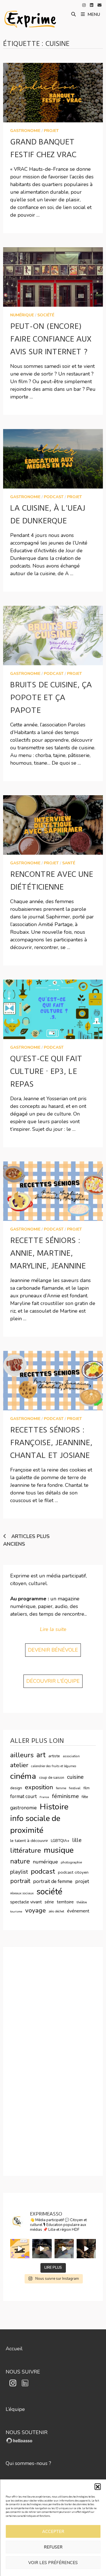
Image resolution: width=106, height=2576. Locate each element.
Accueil (14, 2349)
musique (59, 1850)
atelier (19, 1765)
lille (77, 1840)
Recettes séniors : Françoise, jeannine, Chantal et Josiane (51, 1443)
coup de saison (52, 1778)
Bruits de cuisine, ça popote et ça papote (51, 698)
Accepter (53, 2532)
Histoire (54, 1807)
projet (51, 131)
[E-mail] (99, 5)
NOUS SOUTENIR (27, 2432)
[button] (98, 2487)
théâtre (82, 1902)
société (46, 315)
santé (69, 863)
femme (61, 1788)
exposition (39, 1787)
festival (75, 1788)
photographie (71, 1862)
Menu (94, 14)
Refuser (53, 2547)
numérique (22, 315)
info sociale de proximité (35, 1824)
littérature (26, 1851)
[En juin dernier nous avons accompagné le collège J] (20, 2249)
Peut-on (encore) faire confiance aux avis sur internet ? (51, 339)
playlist (19, 1872)
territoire (65, 1902)
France (44, 1797)
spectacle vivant (26, 1902)
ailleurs (22, 1755)
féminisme (65, 1796)
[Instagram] (85, 5)
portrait (20, 1881)
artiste (54, 1756)
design (16, 1788)
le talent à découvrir (29, 1841)
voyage (35, 1910)
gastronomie (25, 131)
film (86, 1788)
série (49, 1902)
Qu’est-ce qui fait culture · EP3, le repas (46, 1071)
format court (23, 1796)
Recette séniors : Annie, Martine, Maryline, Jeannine (48, 1253)
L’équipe (15, 2409)
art (41, 1755)
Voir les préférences (53, 2563)
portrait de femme (53, 1881)
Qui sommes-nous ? (28, 2463)
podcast (54, 497)
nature (20, 1861)
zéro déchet (56, 1911)
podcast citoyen (73, 1872)
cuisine (75, 1777)
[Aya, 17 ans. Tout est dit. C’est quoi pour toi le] (64, 2249)
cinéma (23, 1776)
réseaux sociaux (22, 1893)
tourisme (16, 1911)
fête (85, 1797)
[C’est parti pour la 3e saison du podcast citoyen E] (86, 2249)
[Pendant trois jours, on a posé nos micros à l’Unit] (42, 2249)
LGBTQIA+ (60, 1841)
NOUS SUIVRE (23, 2372)
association (71, 1756)
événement (78, 1911)
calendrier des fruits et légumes (54, 1766)
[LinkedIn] (92, 5)
